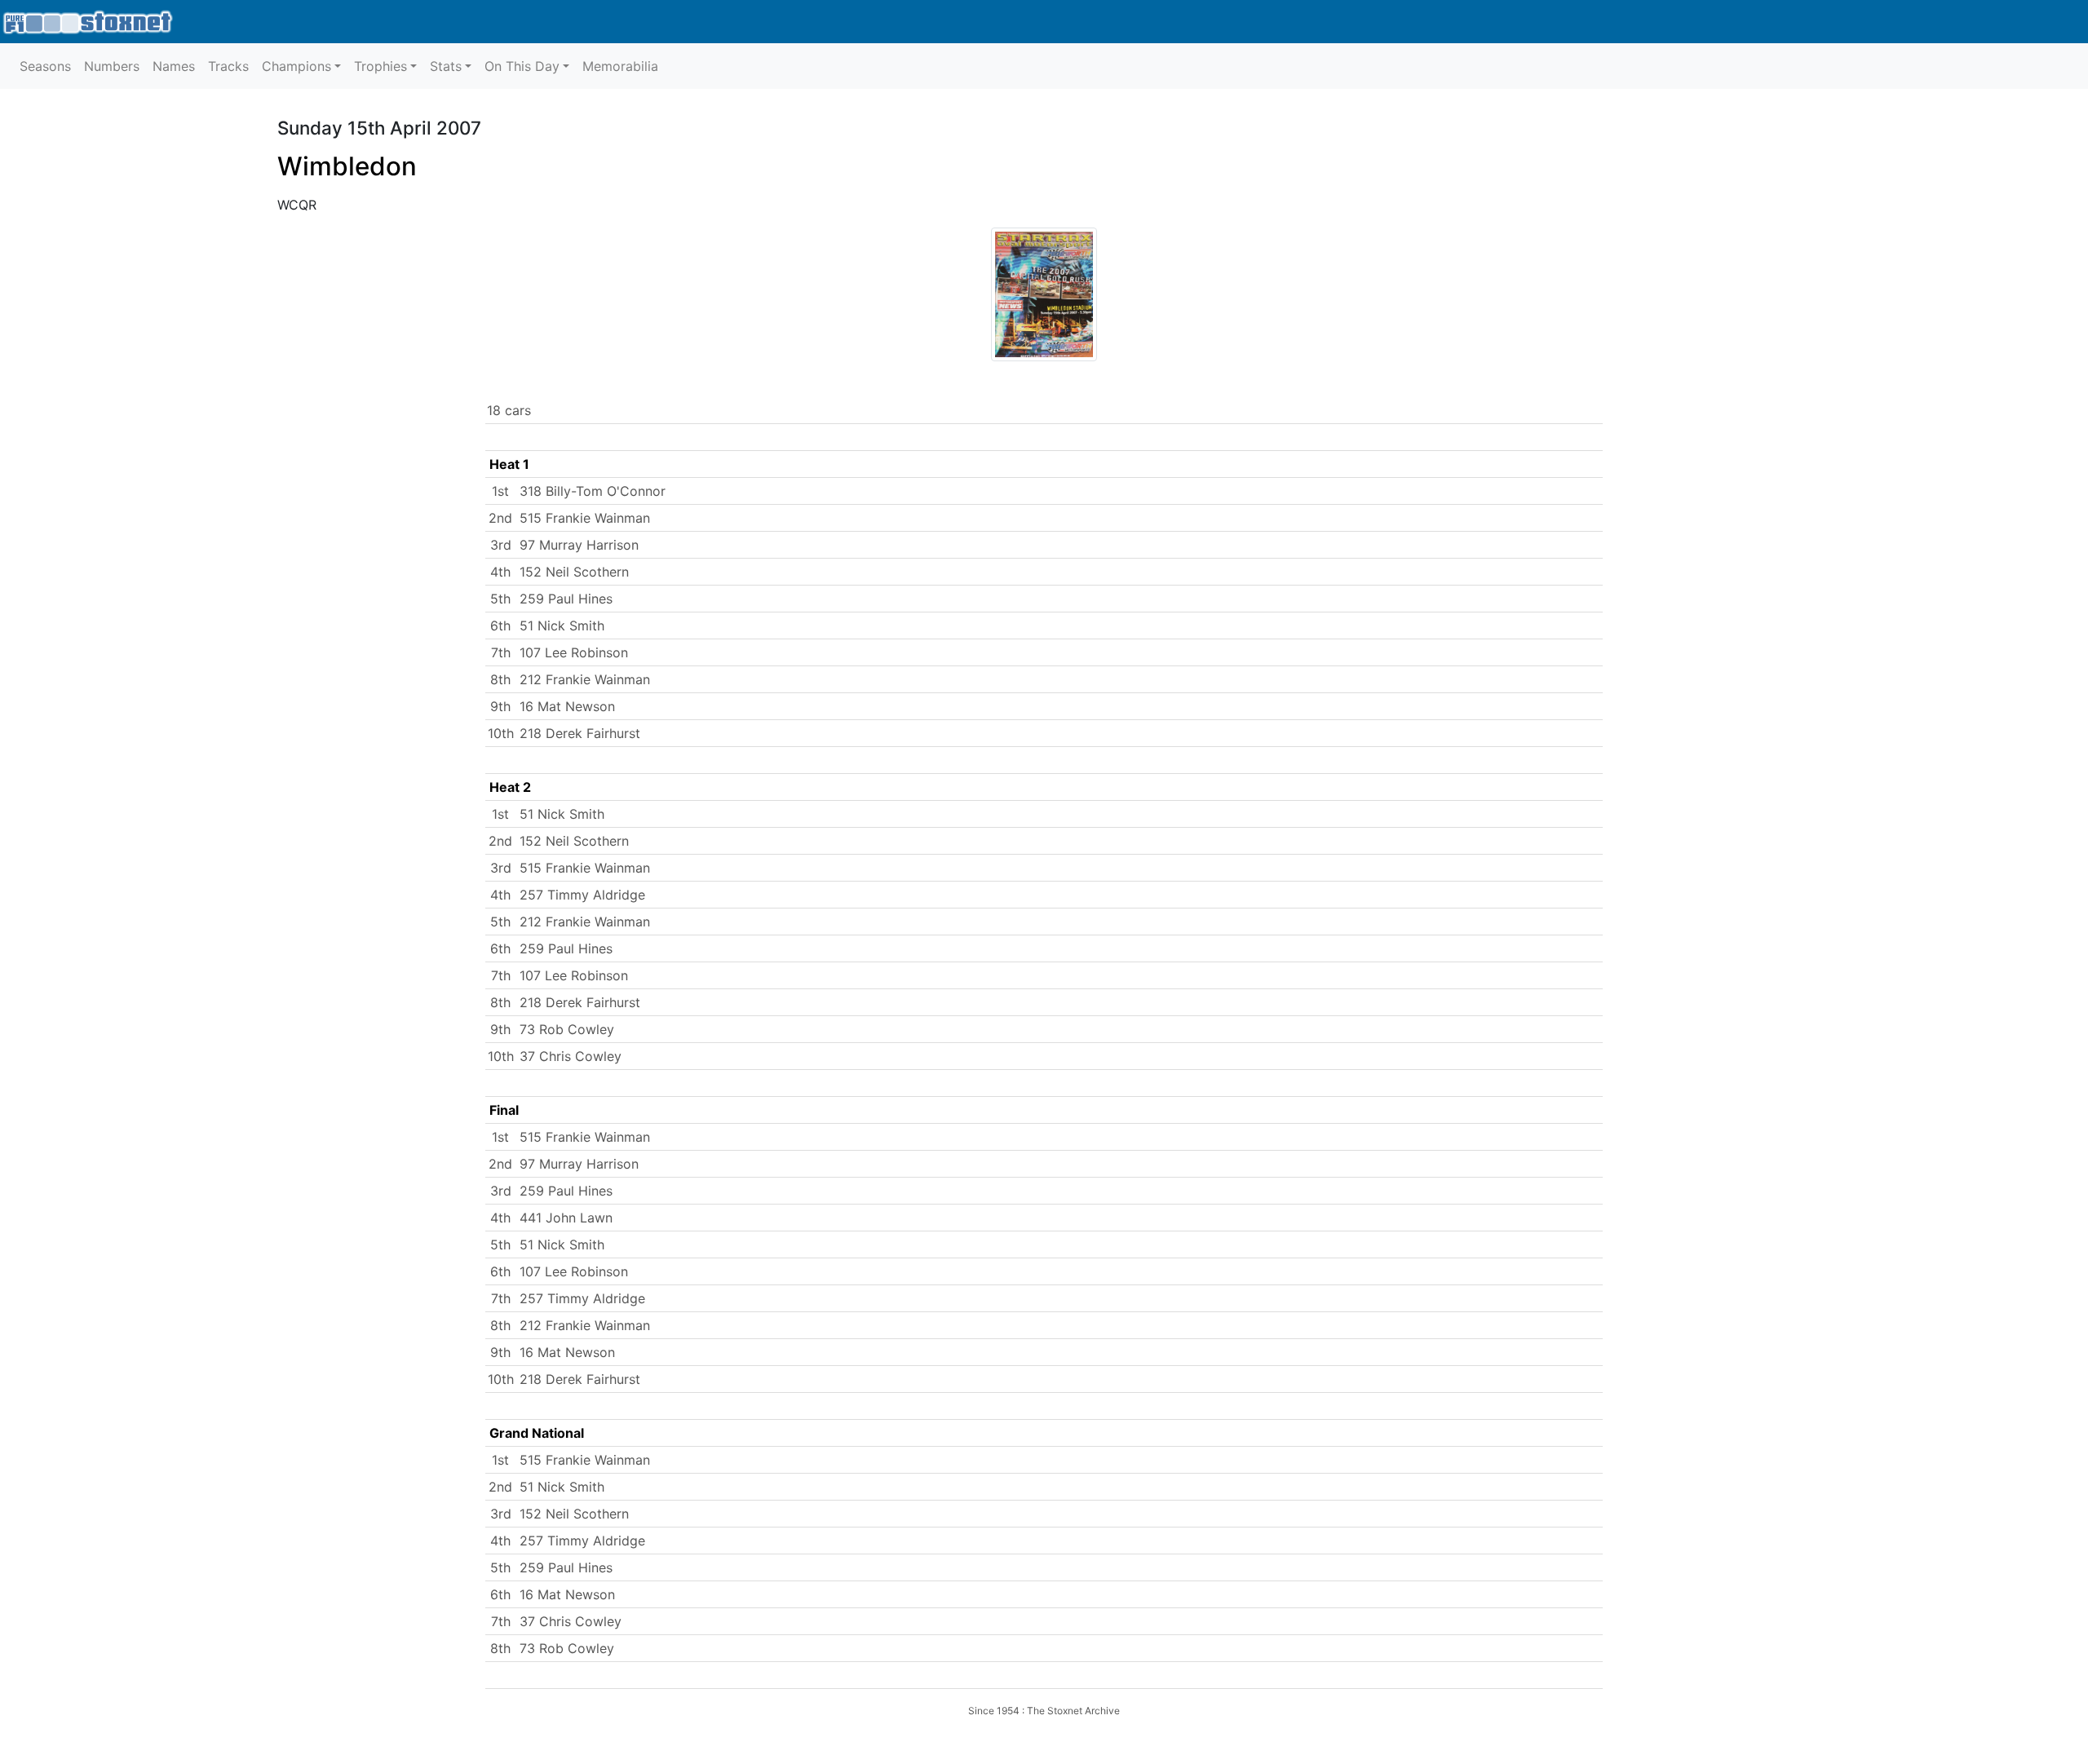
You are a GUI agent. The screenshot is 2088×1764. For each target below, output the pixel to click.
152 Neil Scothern (574, 572)
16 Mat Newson (567, 706)
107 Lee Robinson (574, 652)
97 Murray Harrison (579, 545)
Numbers (112, 66)
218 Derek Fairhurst (580, 733)
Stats (446, 66)
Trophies (380, 66)
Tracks (228, 66)
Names (174, 66)
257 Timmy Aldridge (582, 895)
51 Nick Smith (562, 626)
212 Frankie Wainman (585, 679)
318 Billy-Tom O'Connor (593, 491)
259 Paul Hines (566, 599)
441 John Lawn (566, 1218)
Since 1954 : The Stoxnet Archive (1044, 1711)
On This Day (522, 66)
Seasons (45, 66)
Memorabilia (620, 66)
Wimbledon (347, 166)
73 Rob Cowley (567, 1029)
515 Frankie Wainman (585, 518)
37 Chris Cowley (571, 1056)
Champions (296, 66)
